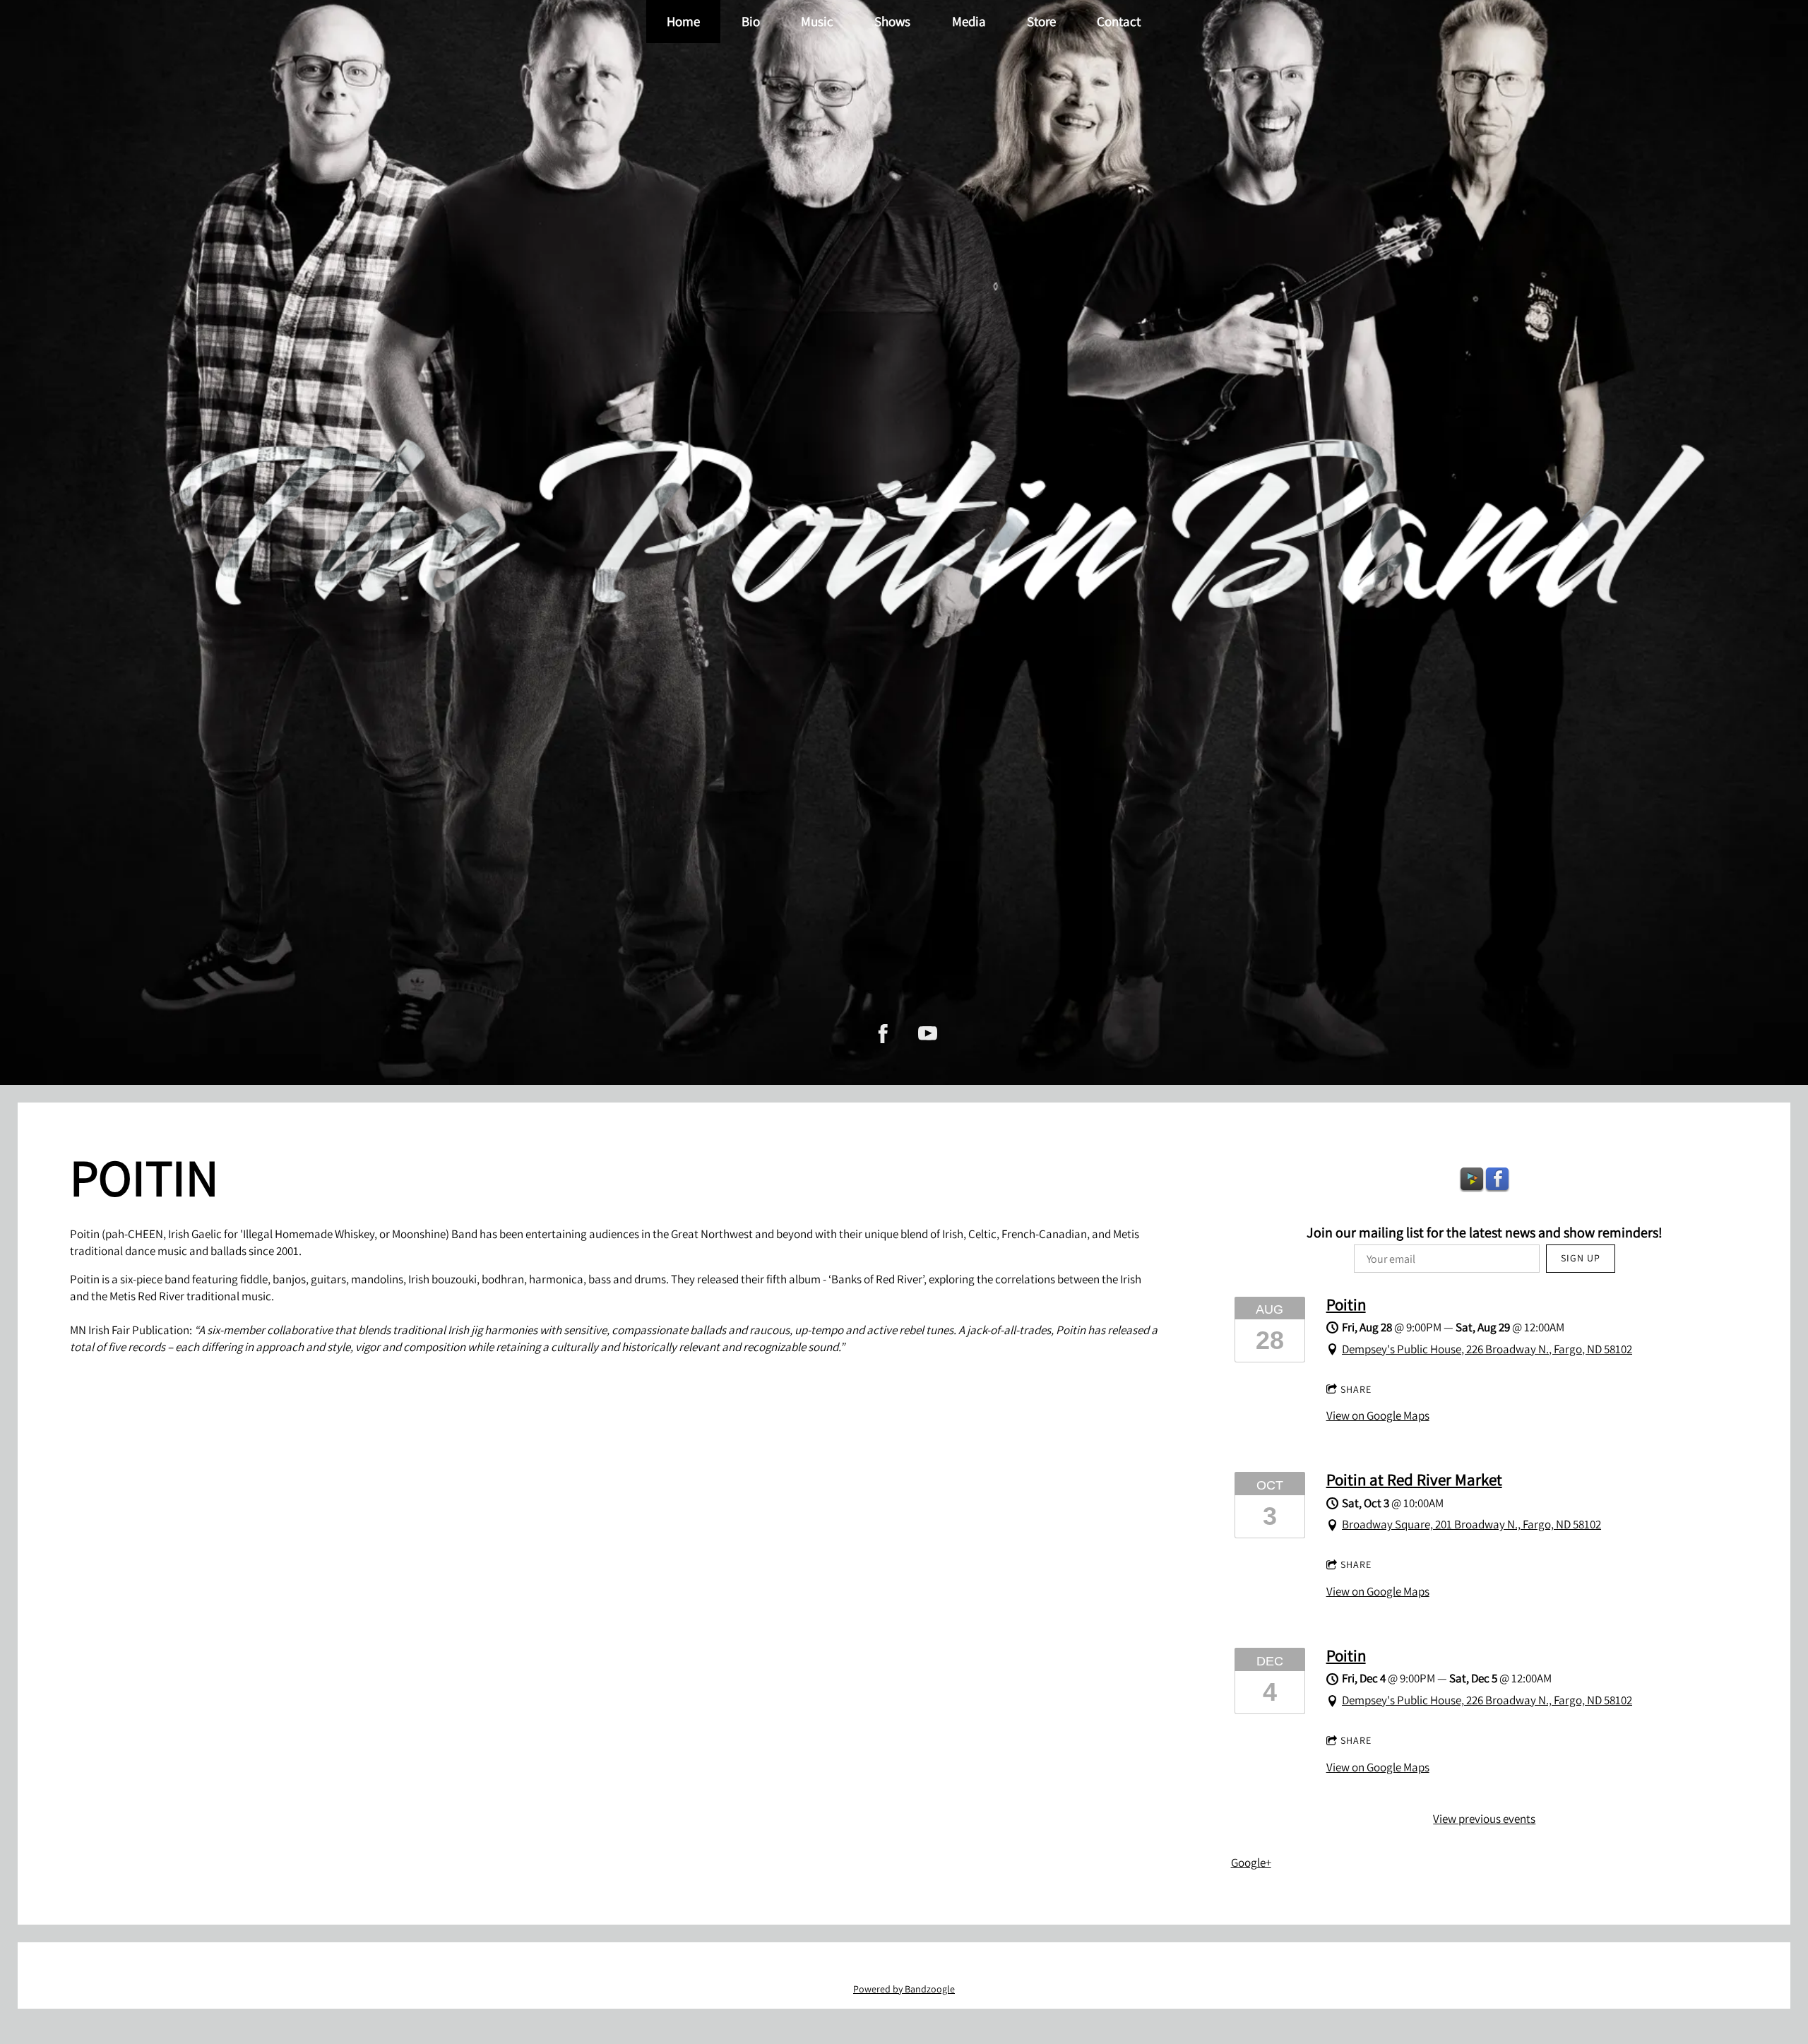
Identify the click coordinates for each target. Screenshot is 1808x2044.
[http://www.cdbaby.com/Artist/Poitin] (1472, 1180)
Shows (893, 21)
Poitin (1346, 1304)
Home (683, 21)
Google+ (1251, 1862)
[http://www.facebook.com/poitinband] (883, 1034)
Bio (751, 21)
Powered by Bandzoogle (904, 1989)
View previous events (1484, 1819)
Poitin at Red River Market (1414, 1479)
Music (817, 21)
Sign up (1581, 1258)
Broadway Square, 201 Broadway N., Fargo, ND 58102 (1471, 1524)
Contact (1119, 21)
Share (1356, 1389)
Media (969, 21)
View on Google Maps (1378, 1415)
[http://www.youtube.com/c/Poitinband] (928, 1034)
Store (1041, 21)
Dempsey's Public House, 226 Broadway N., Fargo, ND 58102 (1487, 1349)
